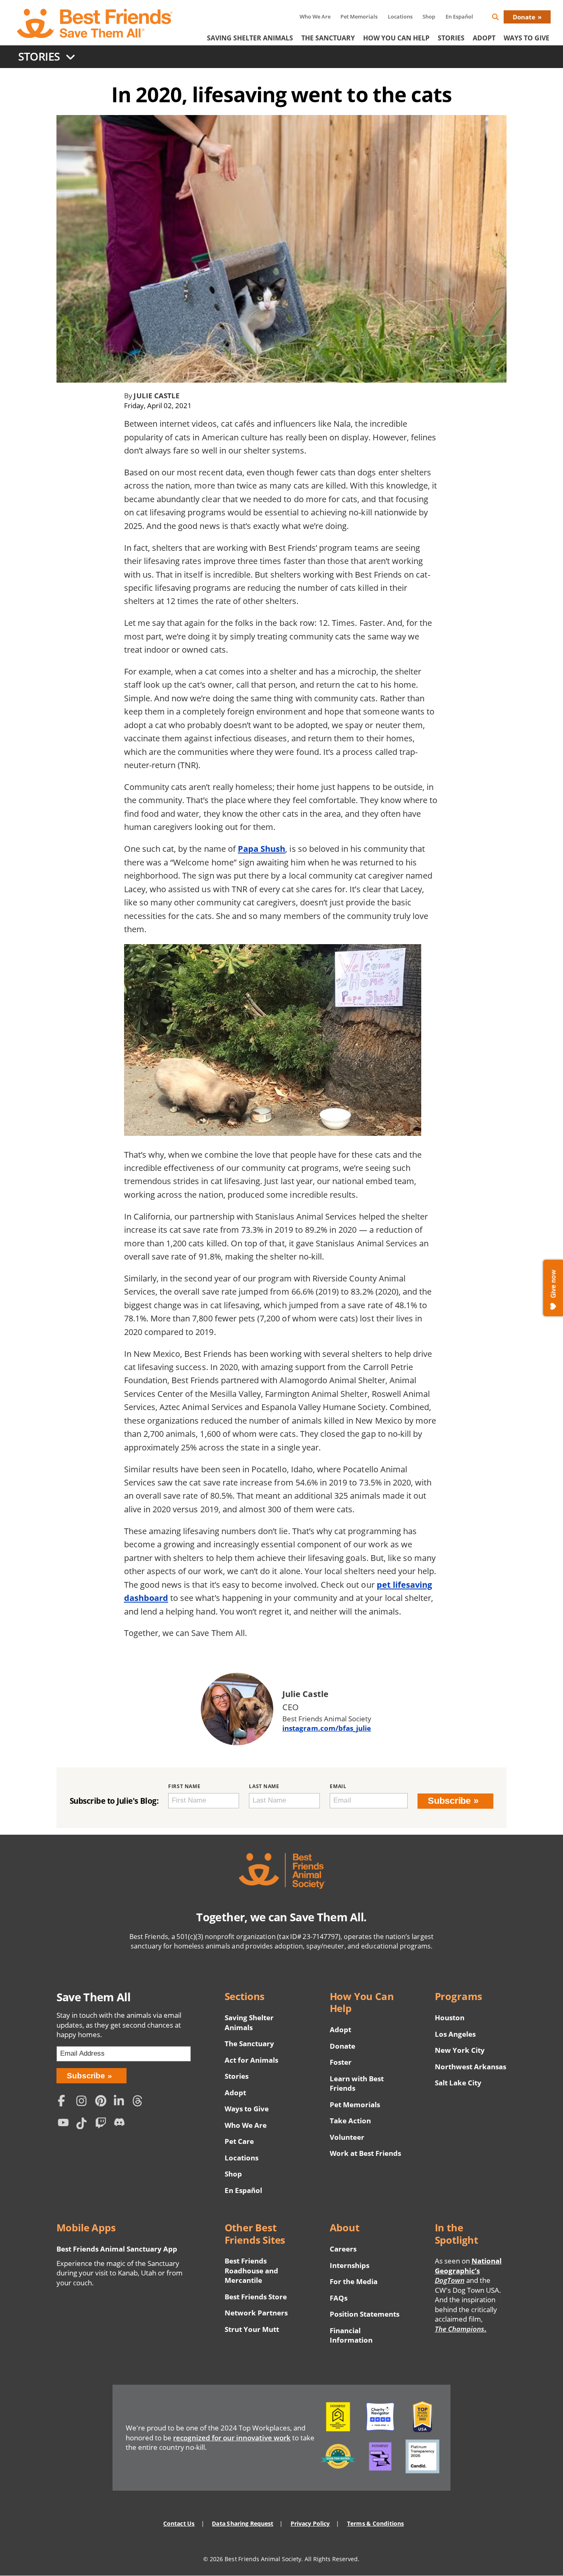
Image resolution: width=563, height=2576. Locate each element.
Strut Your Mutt (252, 2329)
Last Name (264, 1786)
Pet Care (239, 2141)
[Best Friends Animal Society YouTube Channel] (65, 2124)
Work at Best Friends (365, 2153)
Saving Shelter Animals (250, 38)
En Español (459, 16)
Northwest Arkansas (471, 2067)
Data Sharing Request (243, 2523)
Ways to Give (247, 2109)
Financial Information (351, 2335)
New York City (460, 2050)
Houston (450, 2018)
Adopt (484, 38)
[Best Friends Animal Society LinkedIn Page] (121, 2102)
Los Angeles (455, 2034)
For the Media (354, 2281)
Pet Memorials (359, 16)
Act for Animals (251, 2060)
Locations (400, 16)
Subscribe (449, 1801)
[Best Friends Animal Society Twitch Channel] (102, 2124)
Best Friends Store (256, 2297)
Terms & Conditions (375, 2523)
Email (338, 1786)
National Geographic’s (468, 2270)
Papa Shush (262, 848)
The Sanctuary (328, 38)
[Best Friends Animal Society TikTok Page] (84, 2124)
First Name (184, 1786)
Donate (524, 17)
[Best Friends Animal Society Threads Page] (140, 2102)
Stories (451, 38)
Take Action (350, 2121)
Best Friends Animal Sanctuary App (117, 2249)
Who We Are (315, 16)
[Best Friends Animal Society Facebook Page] (65, 2102)
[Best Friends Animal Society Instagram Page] (84, 2102)
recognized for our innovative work (232, 2438)
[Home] (95, 24)
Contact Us (179, 2523)
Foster (341, 2062)
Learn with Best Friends (357, 2084)
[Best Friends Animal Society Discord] (121, 2124)
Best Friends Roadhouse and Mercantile (251, 2270)
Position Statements (365, 2314)
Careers (343, 2249)
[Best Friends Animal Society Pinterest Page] (102, 2102)
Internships (350, 2265)
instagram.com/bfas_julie (327, 1728)
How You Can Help (396, 38)
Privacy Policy (310, 2523)
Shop (429, 16)
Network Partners (256, 2313)
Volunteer (347, 2137)
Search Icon (502, 18)
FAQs (339, 2298)
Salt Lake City (458, 2083)
